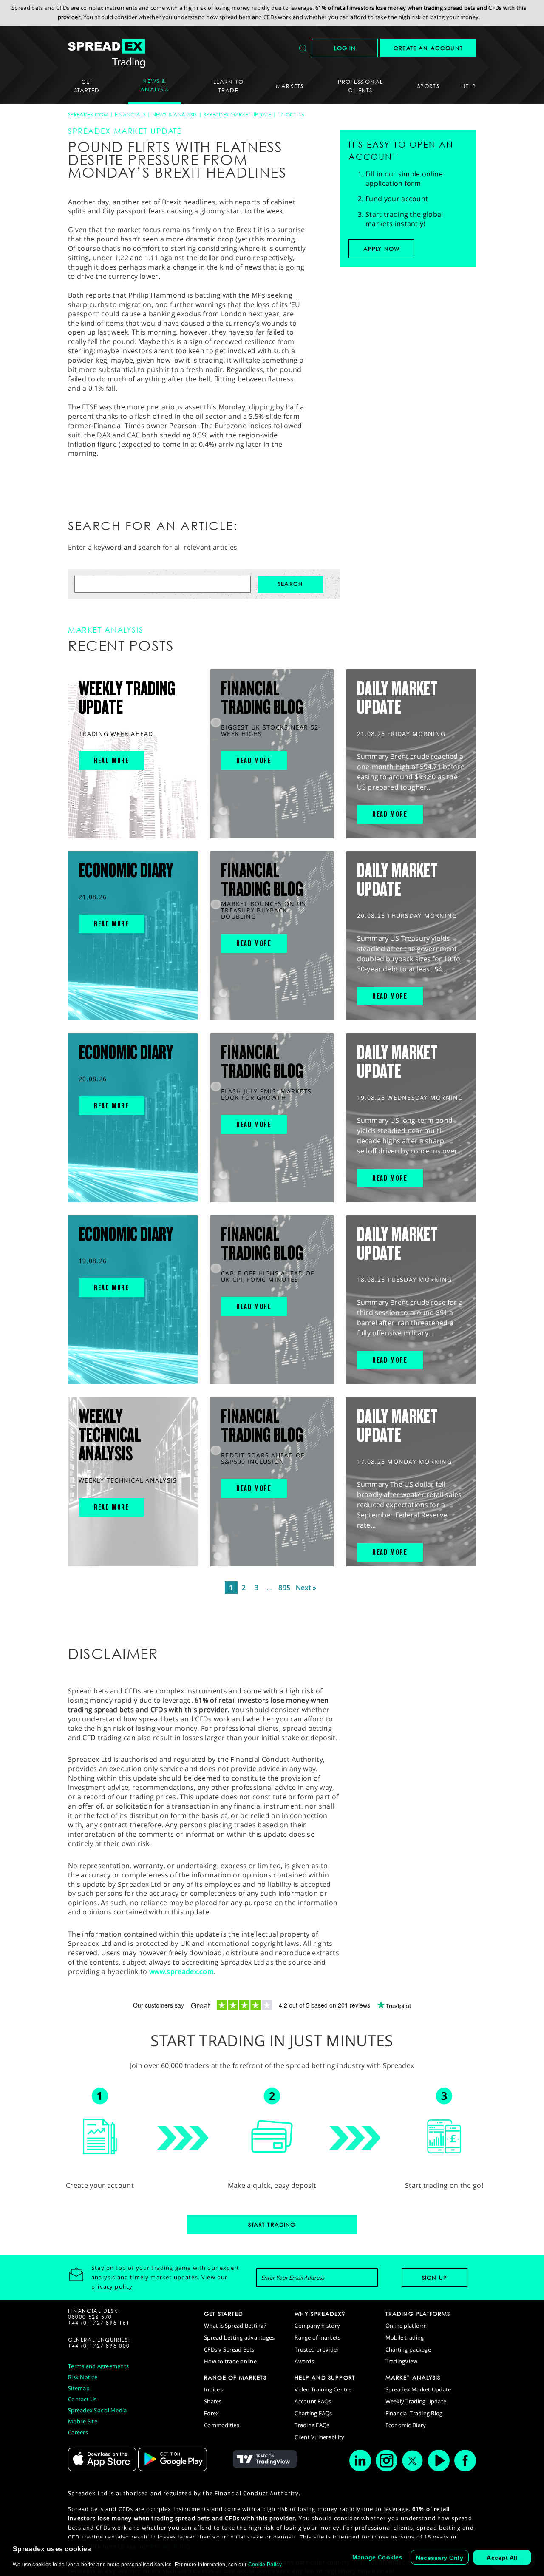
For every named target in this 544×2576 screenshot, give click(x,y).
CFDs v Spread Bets (229, 2349)
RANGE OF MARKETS (235, 2377)
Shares (213, 2401)
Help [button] (469, 86)
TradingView (402, 2361)
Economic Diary (406, 2425)
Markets (290, 86)
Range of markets (317, 2337)
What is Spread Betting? (235, 2326)
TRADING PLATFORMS (418, 2314)
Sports (428, 86)
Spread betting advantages (239, 2337)
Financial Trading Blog (414, 2413)
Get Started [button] (87, 86)
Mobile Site (83, 2421)
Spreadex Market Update (237, 115)
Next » (306, 1588)
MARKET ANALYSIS (413, 2377)
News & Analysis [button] (154, 85)
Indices (213, 2389)
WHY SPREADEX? (320, 2314)
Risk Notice (83, 2377)
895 (284, 1588)
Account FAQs (313, 2401)
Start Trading (272, 2224)
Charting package (408, 2349)
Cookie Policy (265, 2565)
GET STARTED (224, 2314)
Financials (130, 115)
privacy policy (112, 2286)
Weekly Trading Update (416, 2401)
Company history (317, 2326)
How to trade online (230, 2361)
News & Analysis (175, 115)
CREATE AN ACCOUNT (428, 48)
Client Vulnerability (319, 2437)
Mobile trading (405, 2337)
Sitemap (79, 2388)
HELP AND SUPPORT (325, 2377)
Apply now (382, 249)
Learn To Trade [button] (228, 86)
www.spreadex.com (181, 1971)
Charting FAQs (313, 2413)
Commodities (222, 2425)
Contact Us (82, 2399)
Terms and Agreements (98, 2366)
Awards (304, 2361)
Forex (211, 2413)
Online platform (406, 2326)
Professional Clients (360, 86)
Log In (345, 48)
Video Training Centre (323, 2389)
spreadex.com (88, 115)
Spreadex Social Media (97, 2410)
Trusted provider (317, 2349)
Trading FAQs (312, 2425)
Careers (78, 2432)
